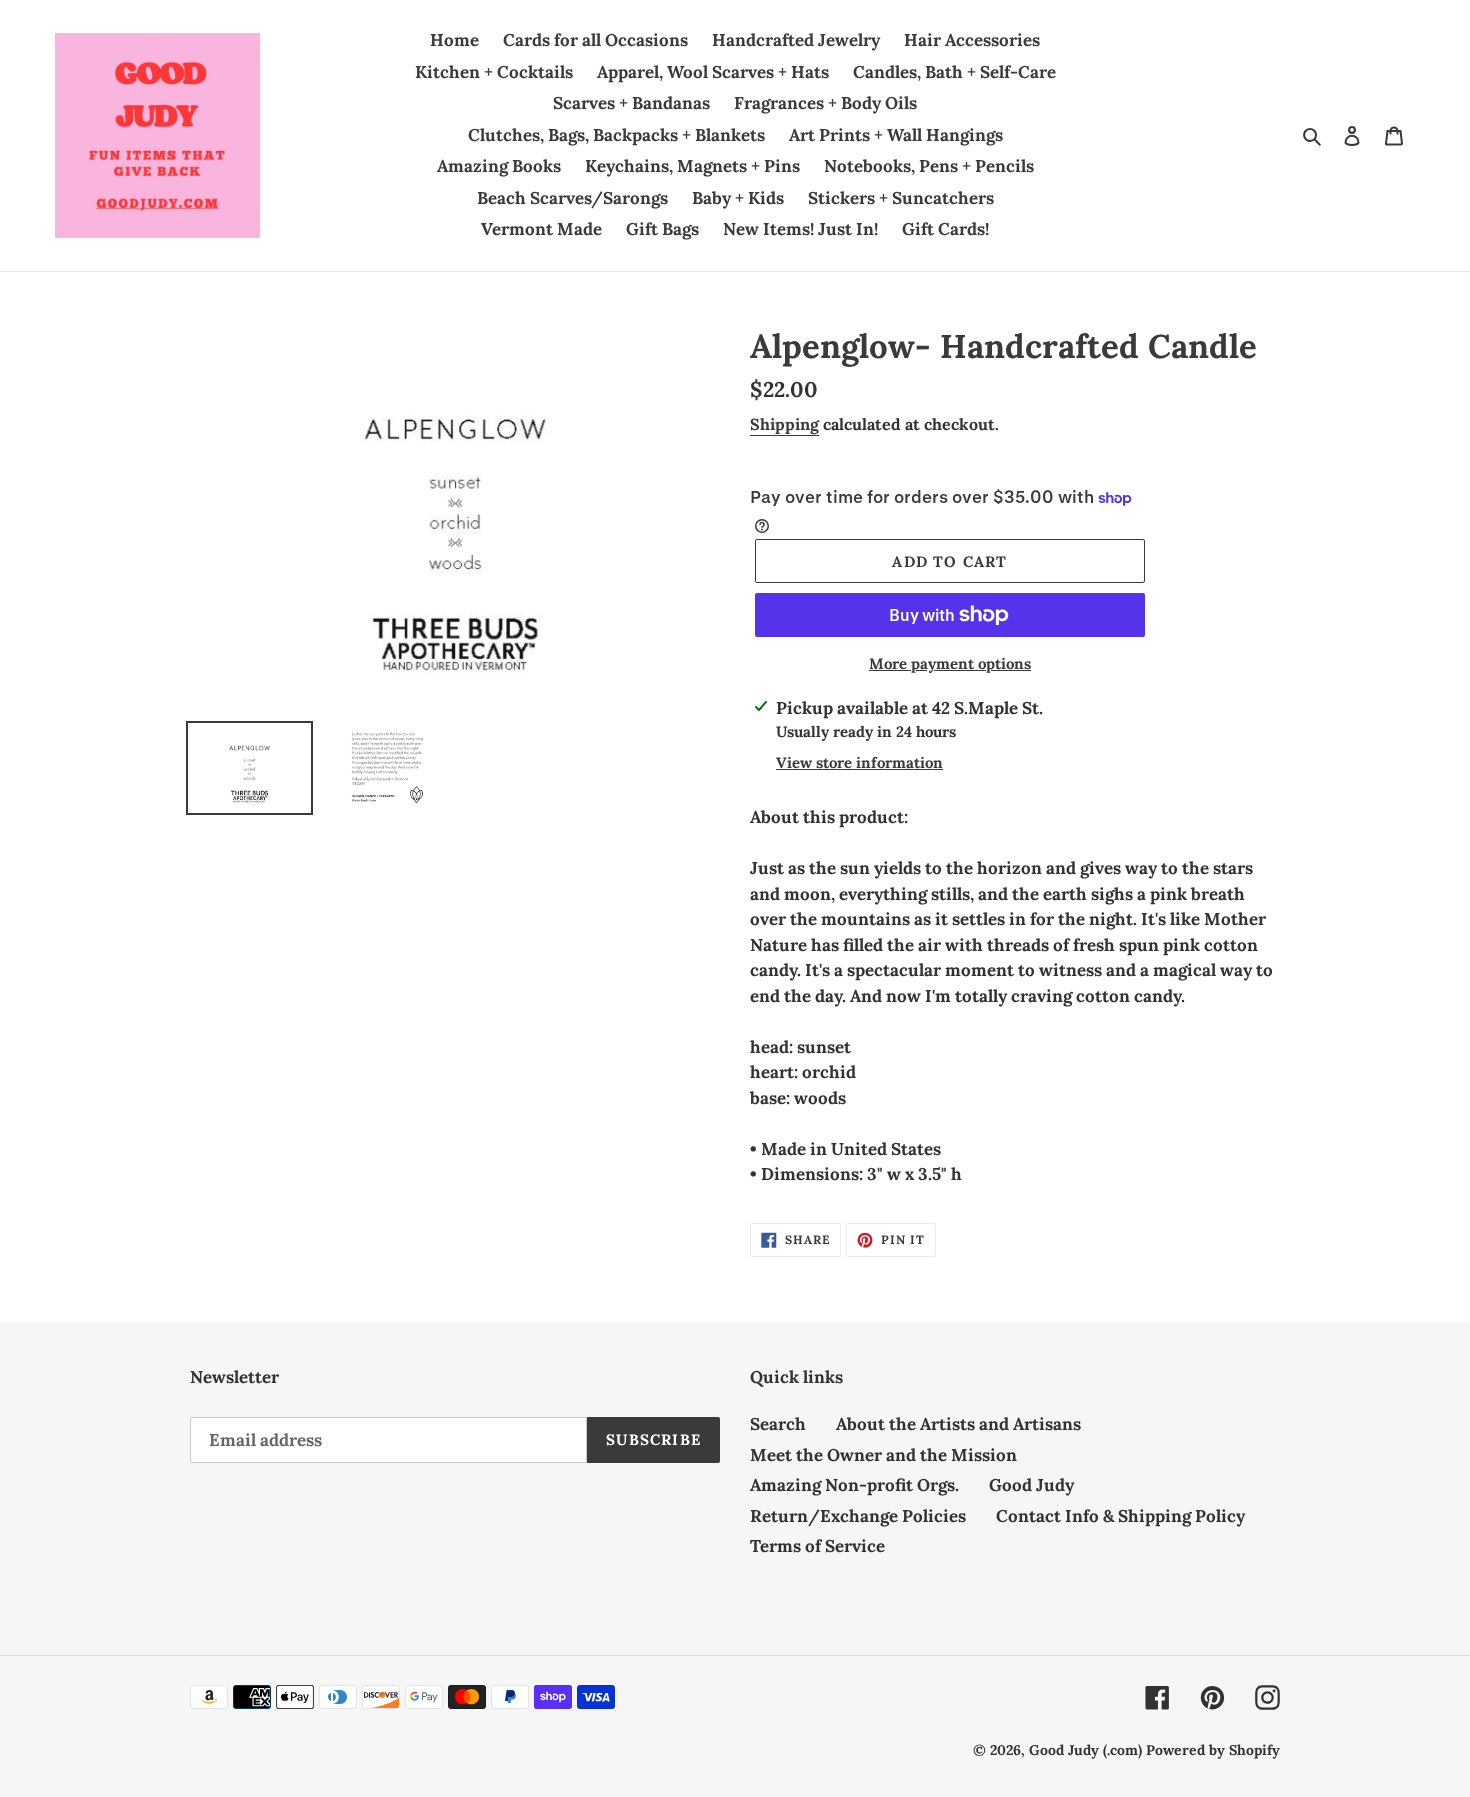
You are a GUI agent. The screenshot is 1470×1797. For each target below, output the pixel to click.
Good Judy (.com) (1085, 1750)
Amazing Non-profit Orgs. (854, 1485)
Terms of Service (817, 1546)
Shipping (784, 424)
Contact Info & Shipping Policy (1120, 1516)
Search (778, 1424)
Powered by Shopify (1213, 1750)
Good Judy (1031, 1485)
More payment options (950, 663)
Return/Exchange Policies (858, 1516)
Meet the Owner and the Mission (883, 1455)
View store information (859, 762)
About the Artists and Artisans (958, 1424)
